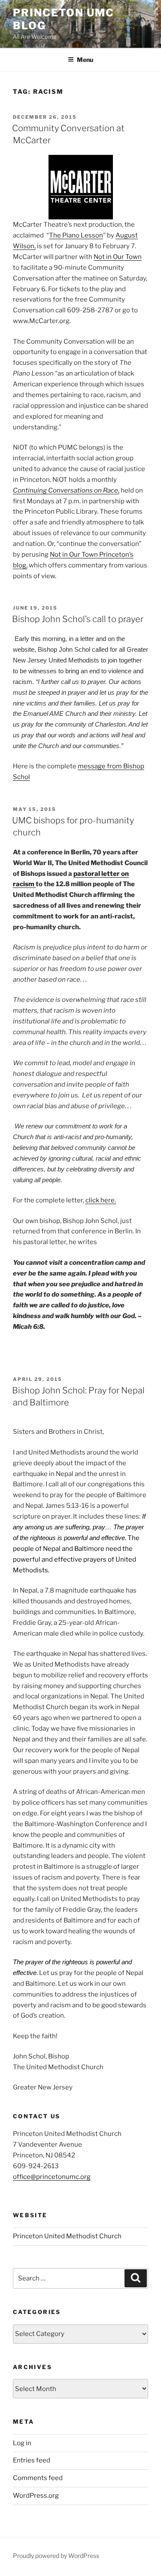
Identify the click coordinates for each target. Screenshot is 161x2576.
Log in (22, 2443)
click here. (101, 1200)
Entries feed (32, 2460)
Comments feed (38, 2478)
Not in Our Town (118, 257)
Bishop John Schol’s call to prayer (78, 619)
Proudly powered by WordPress (56, 2556)
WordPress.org (36, 2496)
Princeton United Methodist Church (67, 2236)
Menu (85, 60)
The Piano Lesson (76, 235)
